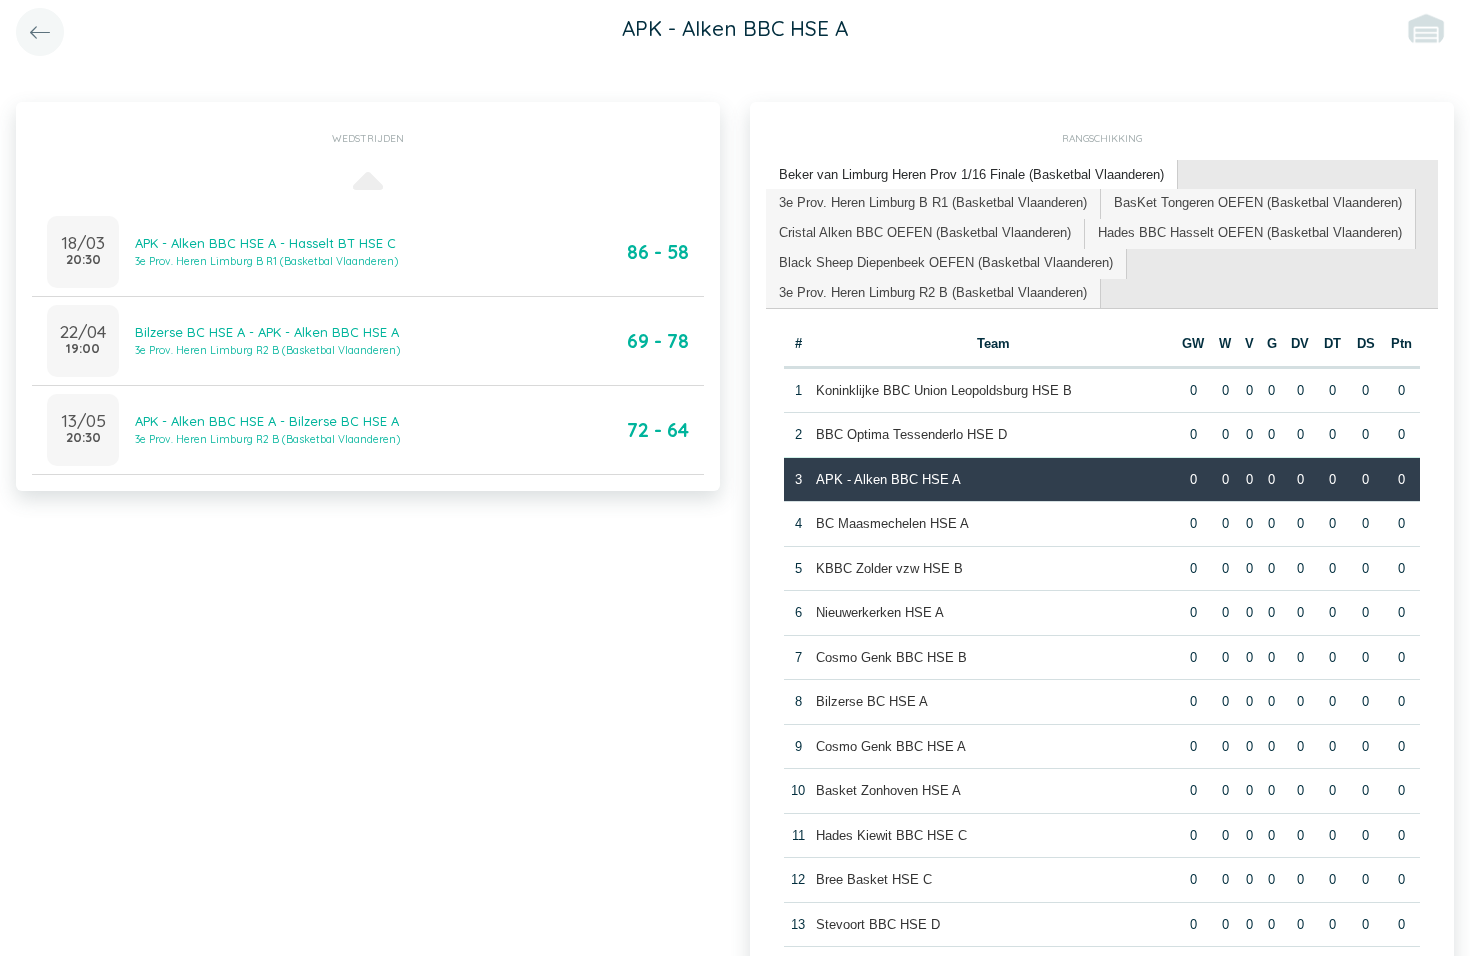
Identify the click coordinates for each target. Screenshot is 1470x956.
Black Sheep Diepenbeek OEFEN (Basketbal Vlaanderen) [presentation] (946, 262)
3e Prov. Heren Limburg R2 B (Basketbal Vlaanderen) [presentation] (933, 292)
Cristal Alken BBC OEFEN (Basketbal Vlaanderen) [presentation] (925, 232)
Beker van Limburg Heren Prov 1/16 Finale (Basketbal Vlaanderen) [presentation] (971, 174)
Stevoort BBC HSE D (878, 924)
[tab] (972, 175)
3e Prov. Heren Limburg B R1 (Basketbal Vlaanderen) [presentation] (933, 202)
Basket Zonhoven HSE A (888, 790)
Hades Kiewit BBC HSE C (891, 835)
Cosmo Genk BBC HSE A (891, 746)
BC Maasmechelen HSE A (892, 523)
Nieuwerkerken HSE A (880, 612)
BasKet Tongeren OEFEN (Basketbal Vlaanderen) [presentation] (1258, 202)
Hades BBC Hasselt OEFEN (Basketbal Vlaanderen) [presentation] (1250, 232)
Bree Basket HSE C (874, 879)
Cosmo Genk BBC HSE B (891, 657)
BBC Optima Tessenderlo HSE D (911, 434)
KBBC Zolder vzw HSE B (889, 568)
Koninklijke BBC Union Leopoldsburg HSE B (944, 390)
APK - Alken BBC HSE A (888, 479)
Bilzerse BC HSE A (872, 701)
